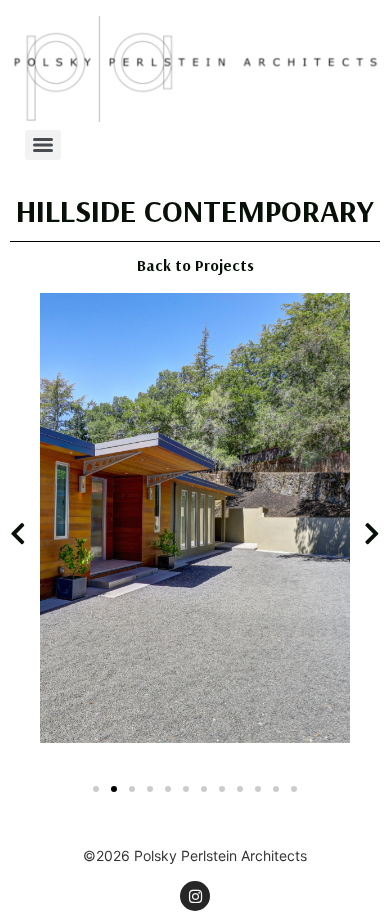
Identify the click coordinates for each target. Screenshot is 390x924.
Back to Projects (195, 265)
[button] (18, 532)
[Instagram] (195, 896)
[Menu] (43, 145)
